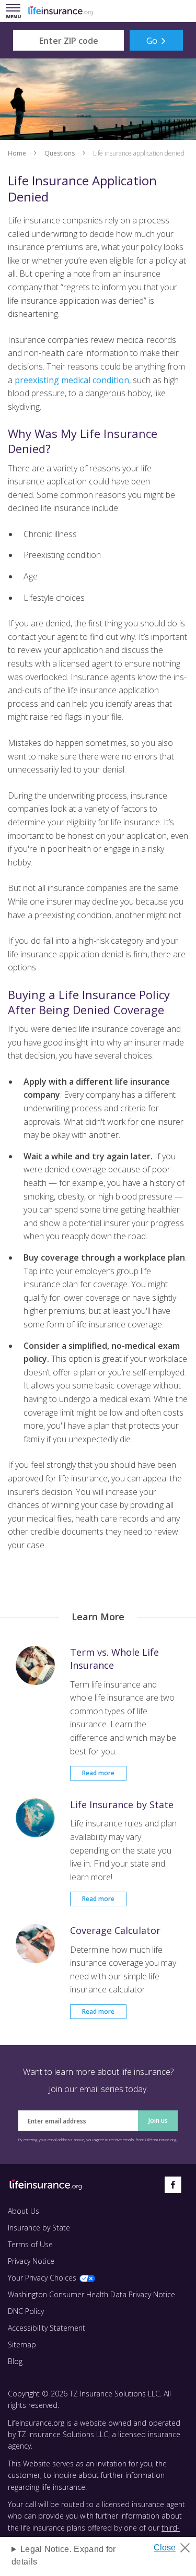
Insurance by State (39, 2228)
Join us (158, 2121)
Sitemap (22, 2344)
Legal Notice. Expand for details (64, 2555)
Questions (60, 153)
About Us (24, 2211)
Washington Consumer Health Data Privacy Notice (91, 2294)
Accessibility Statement (47, 2328)
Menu (15, 12)
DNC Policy (26, 2311)
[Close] (176, 2545)
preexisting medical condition (72, 380)
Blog (15, 2361)
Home (17, 153)
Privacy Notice (31, 2261)
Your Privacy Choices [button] (42, 2278)
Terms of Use (30, 2244)
